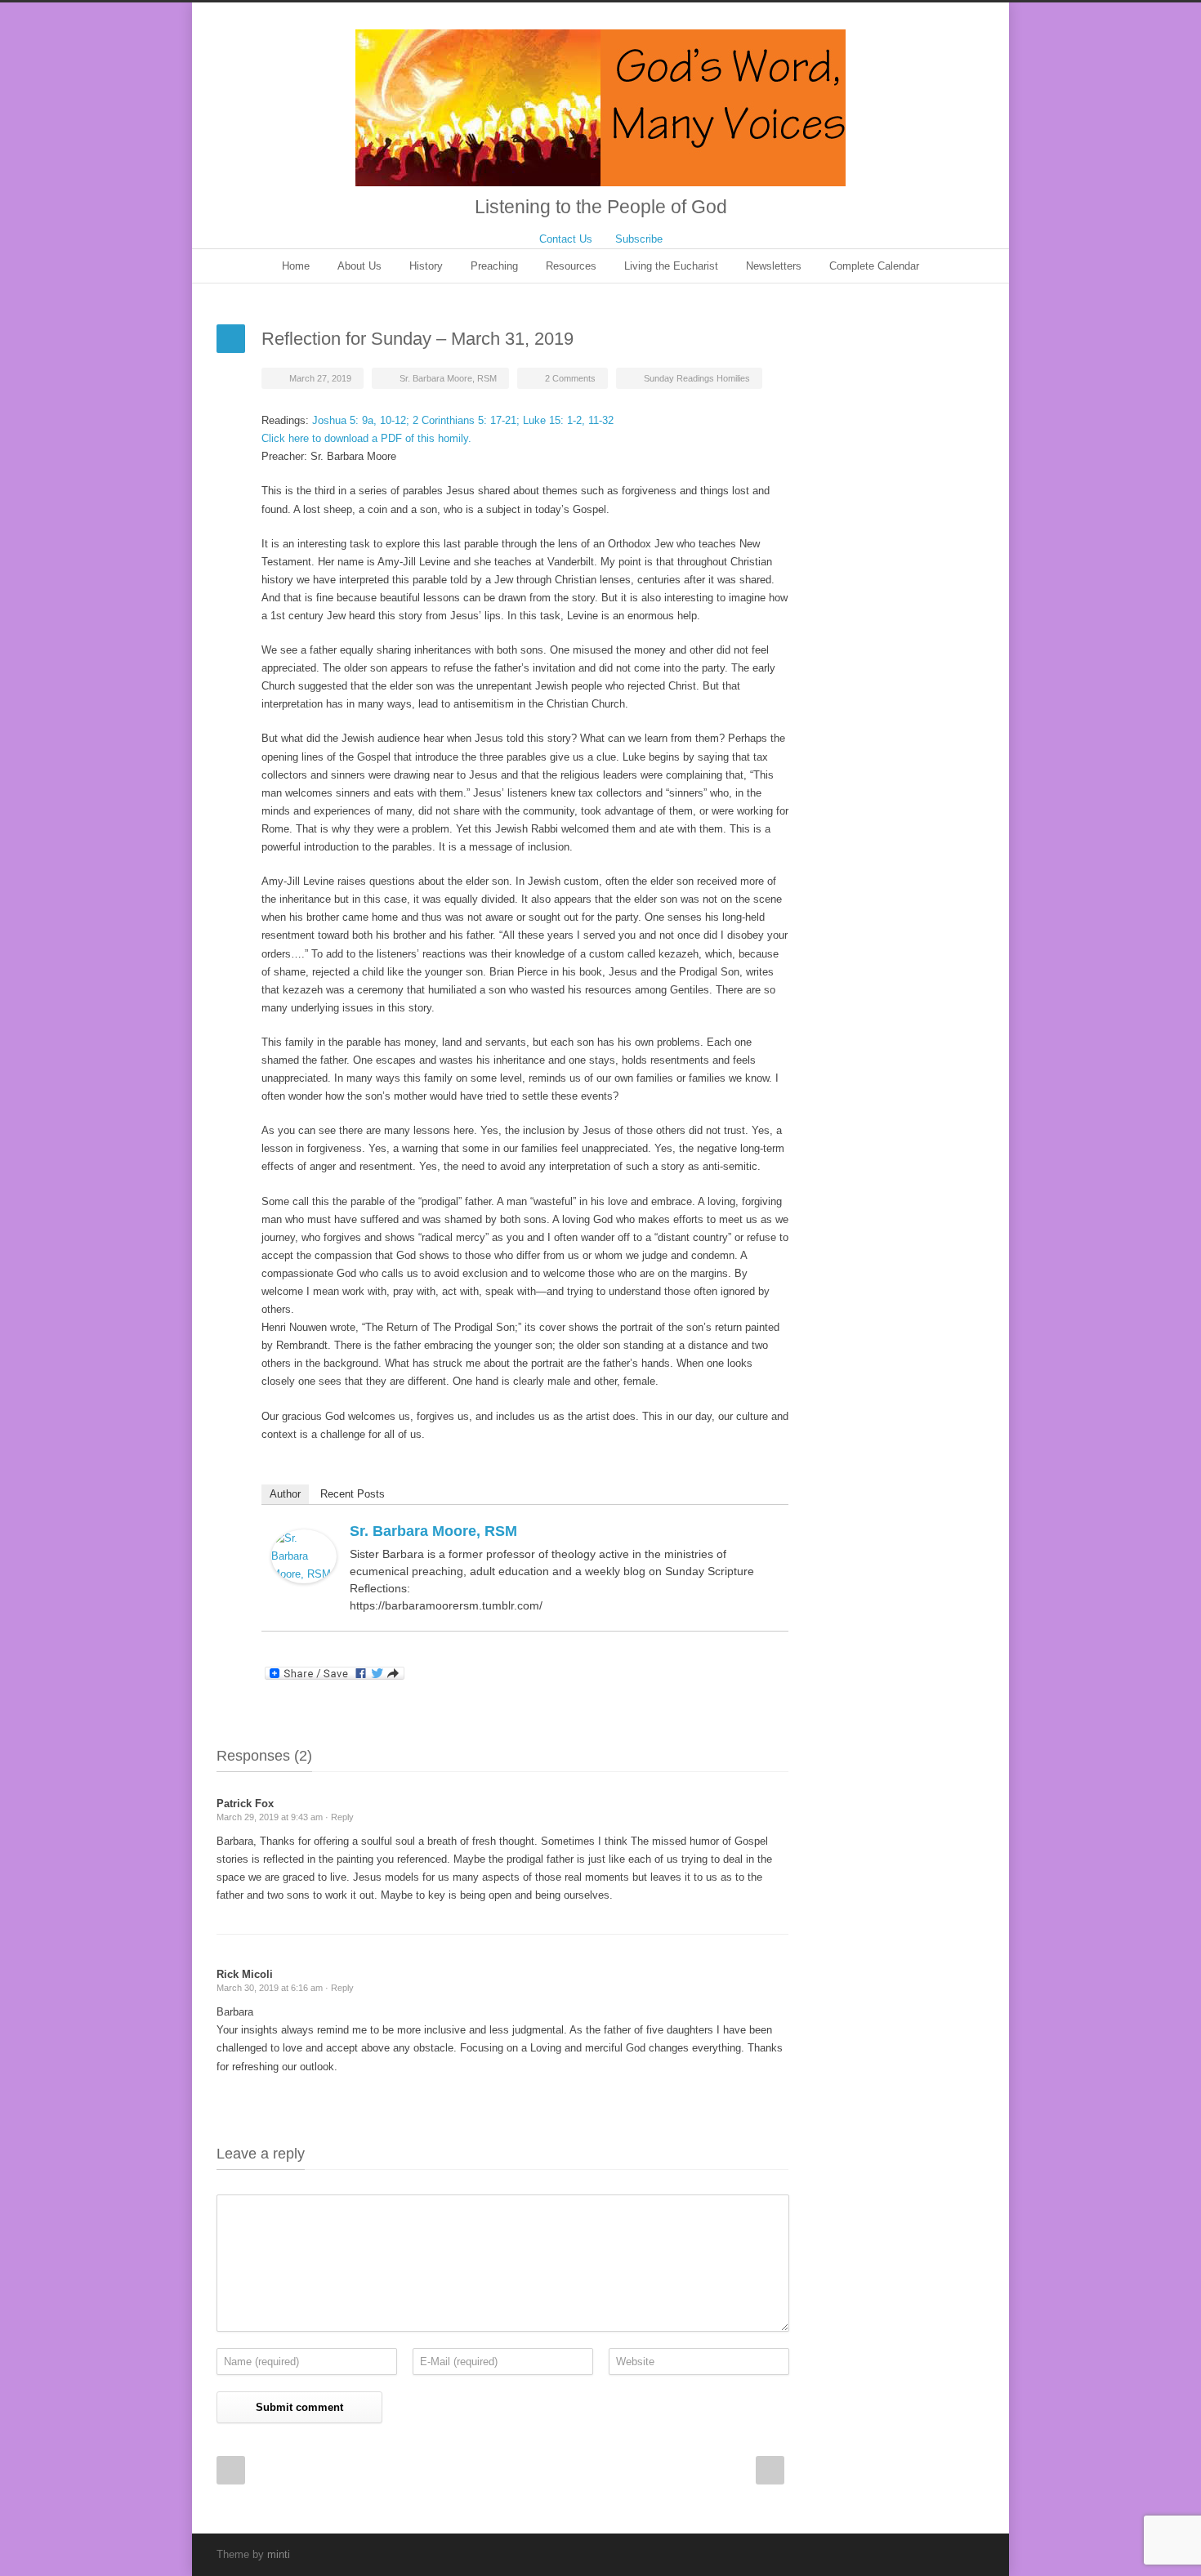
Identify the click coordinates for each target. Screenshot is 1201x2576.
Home (296, 266)
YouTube (935, 2554)
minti (279, 2554)
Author (285, 1494)
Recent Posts (353, 1494)
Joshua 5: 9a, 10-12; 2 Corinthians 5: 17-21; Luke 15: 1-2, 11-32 (463, 420)
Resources (571, 266)
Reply (342, 1817)
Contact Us (566, 239)
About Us (359, 266)
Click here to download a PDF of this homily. (366, 438)
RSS (968, 2554)
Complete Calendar (874, 266)
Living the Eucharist (671, 266)
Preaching (494, 266)
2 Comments (570, 378)
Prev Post (231, 2470)
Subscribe (639, 239)
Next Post (770, 2470)
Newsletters (774, 266)
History (426, 266)
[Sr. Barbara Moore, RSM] (304, 1556)
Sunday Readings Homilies (697, 378)
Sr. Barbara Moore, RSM (448, 378)
